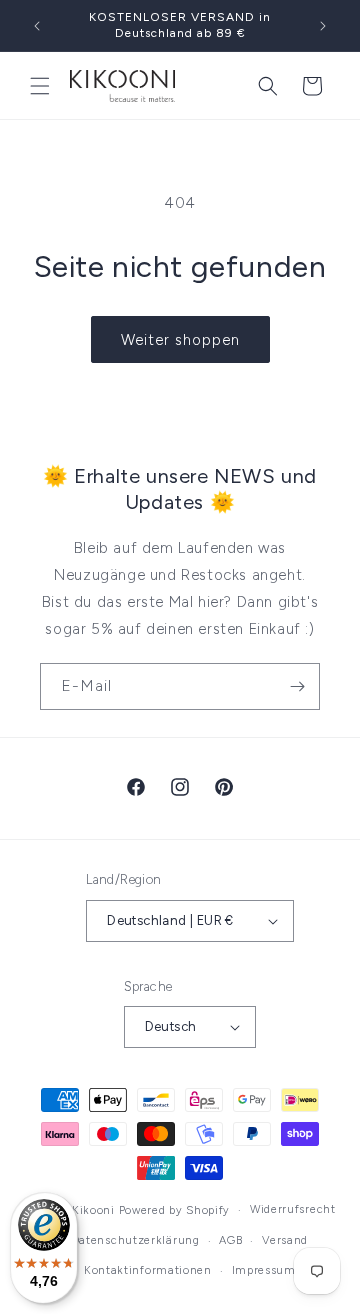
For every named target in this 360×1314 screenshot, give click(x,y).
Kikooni (93, 1210)
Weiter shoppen (180, 340)
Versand (285, 1240)
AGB (230, 1240)
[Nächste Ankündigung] (323, 26)
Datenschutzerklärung (136, 1240)
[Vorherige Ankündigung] (37, 26)
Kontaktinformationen (148, 1270)
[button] (40, 86)
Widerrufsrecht (293, 1209)
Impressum (264, 1270)
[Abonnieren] (297, 686)
